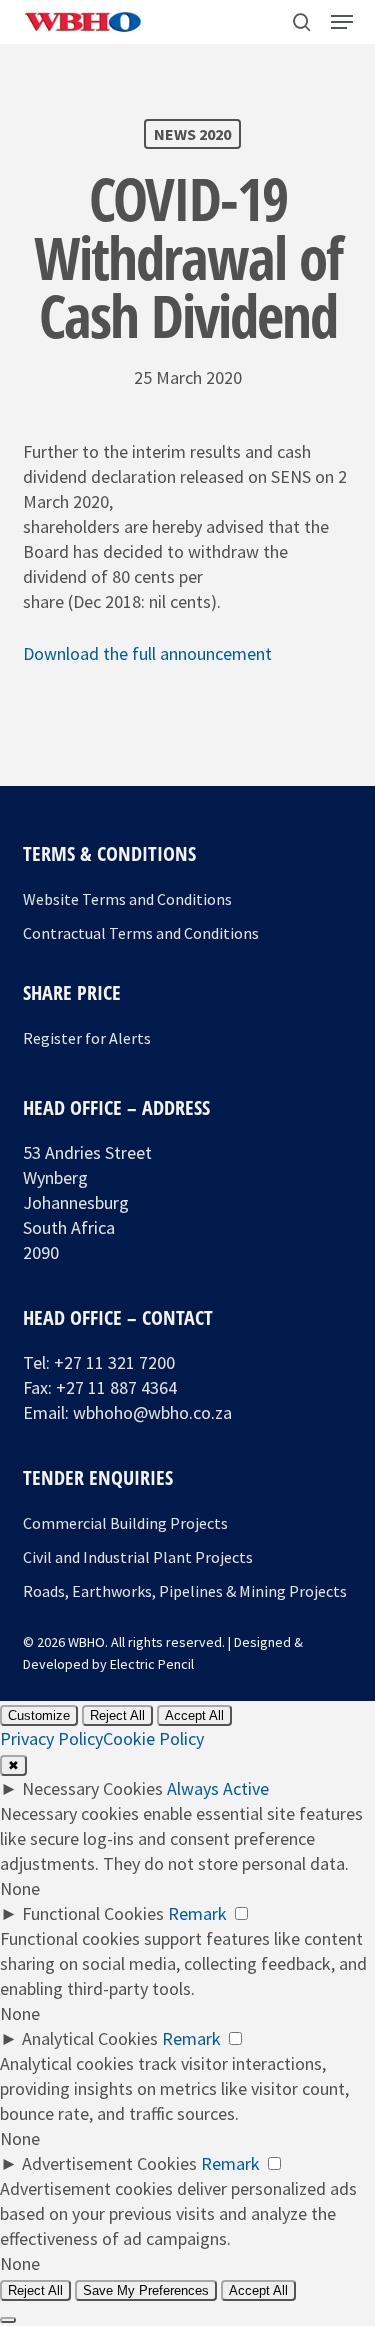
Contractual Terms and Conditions (141, 933)
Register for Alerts (87, 1038)
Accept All (194, 1715)
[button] (342, 22)
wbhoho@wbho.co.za (152, 1412)
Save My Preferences (146, 2290)
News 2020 (192, 134)
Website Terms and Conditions (127, 899)
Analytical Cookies (90, 2038)
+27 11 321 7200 (114, 1362)
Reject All (117, 1715)
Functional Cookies (93, 1913)
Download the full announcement (147, 653)
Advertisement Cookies (109, 2163)
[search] (302, 22)
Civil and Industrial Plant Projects (138, 1557)
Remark (197, 1913)
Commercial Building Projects (125, 1523)
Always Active (218, 1788)
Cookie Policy (153, 1738)
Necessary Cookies (92, 1788)
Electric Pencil (152, 1664)
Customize (39, 1715)
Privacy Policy (51, 1738)
